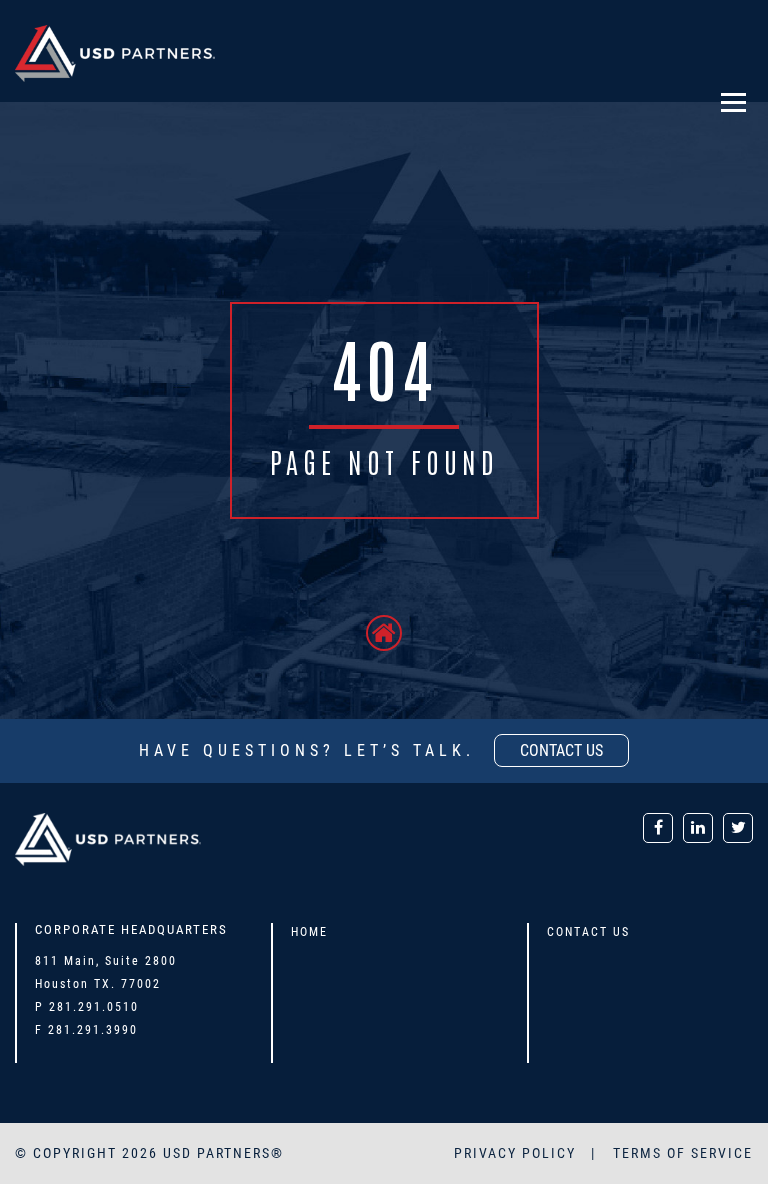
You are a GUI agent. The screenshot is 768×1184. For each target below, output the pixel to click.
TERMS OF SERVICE (683, 1153)
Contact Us (588, 932)
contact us (561, 750)
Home (309, 932)
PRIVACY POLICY (517, 1153)
